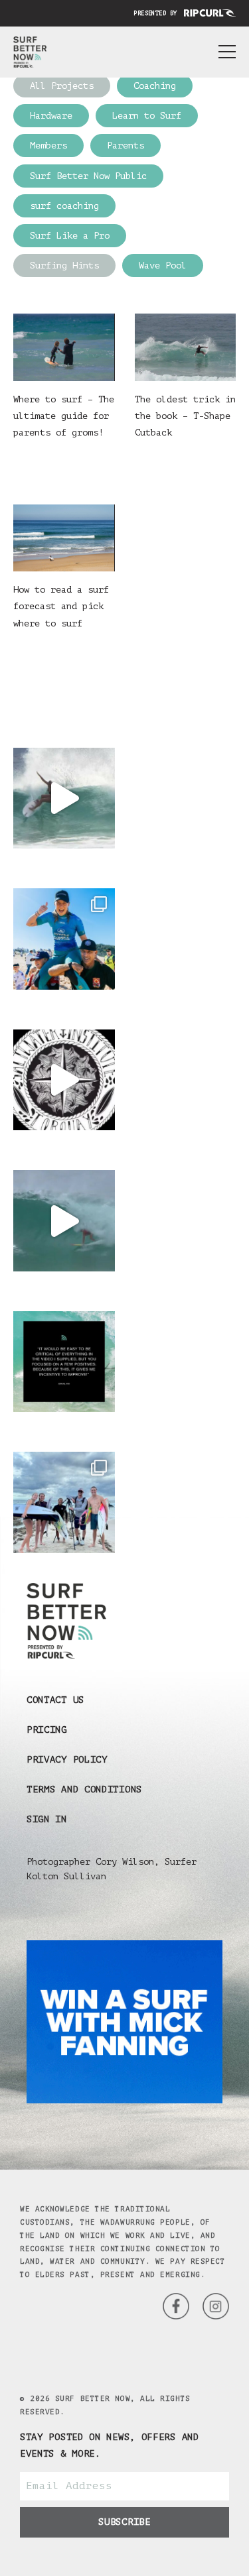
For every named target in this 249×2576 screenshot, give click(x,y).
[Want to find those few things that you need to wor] (64, 1362)
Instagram (176, 2306)
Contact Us (55, 1700)
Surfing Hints (64, 265)
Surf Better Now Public (88, 176)
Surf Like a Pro (70, 236)
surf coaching (64, 206)
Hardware (51, 116)
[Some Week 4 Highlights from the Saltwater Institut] (64, 1080)
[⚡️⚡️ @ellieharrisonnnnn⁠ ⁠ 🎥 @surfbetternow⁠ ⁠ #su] (64, 798)
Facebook (216, 2306)
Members (48, 146)
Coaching (155, 86)
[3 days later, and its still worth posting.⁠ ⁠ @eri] (64, 1221)
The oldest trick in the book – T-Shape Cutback (185, 416)
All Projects (62, 86)
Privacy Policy (67, 1760)
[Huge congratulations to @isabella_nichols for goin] (64, 939)
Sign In (47, 1819)
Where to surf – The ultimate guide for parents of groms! (64, 416)
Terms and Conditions (84, 1789)
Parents (125, 146)
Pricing (47, 1730)
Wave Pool (163, 265)
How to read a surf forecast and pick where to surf (61, 606)
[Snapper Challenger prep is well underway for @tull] (64, 1502)
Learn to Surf (147, 116)
